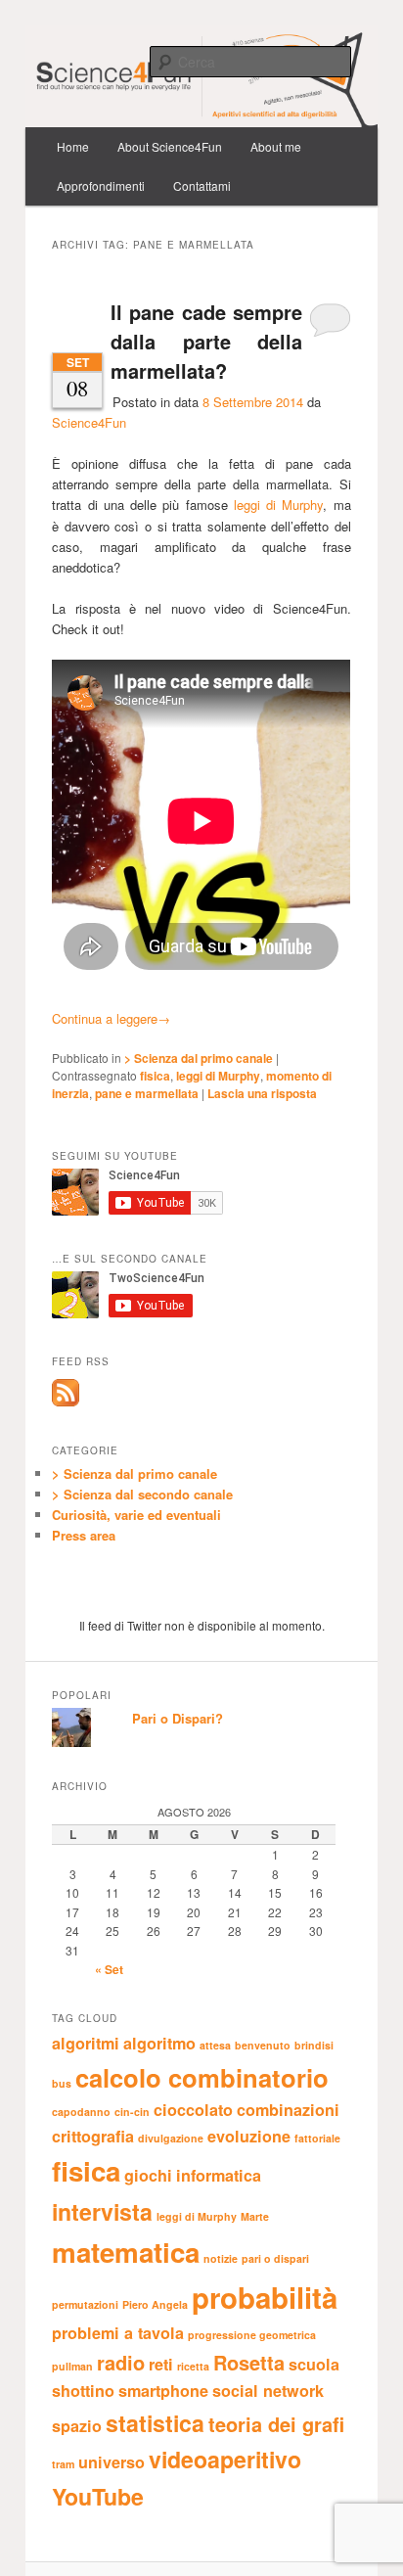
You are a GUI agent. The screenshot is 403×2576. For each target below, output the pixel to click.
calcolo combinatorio (202, 2077)
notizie (221, 2258)
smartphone (163, 2391)
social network (268, 2391)
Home (73, 146)
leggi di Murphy (279, 505)
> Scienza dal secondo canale (142, 1494)
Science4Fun (89, 422)
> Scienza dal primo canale (199, 1058)
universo (112, 2462)
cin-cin (132, 2112)
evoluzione (249, 2136)
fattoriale (317, 2138)
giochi (148, 2175)
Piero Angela (155, 2304)
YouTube (98, 2496)
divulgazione (171, 2138)
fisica (155, 1076)
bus (62, 2083)
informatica (219, 2175)
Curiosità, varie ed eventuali (136, 1515)
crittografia (93, 2136)
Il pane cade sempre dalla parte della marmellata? (206, 341)
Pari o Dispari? (178, 1718)
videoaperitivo (225, 2459)
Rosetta (249, 2362)
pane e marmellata (147, 1093)
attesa (215, 2045)
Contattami (202, 185)
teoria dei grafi (276, 2424)
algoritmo (159, 2043)
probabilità (265, 2297)
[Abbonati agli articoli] (66, 1402)
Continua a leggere (111, 1018)
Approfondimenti (101, 185)
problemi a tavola (118, 2333)
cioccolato (193, 2110)
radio (121, 2362)
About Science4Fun (170, 146)
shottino (83, 2391)
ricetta (193, 2366)
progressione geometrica (252, 2335)
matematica (126, 2252)
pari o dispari (275, 2258)
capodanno (81, 2112)
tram (63, 2464)
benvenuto (263, 2045)
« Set (109, 1969)
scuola (314, 2364)
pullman (72, 2366)
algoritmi (86, 2043)
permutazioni (85, 2304)
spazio (77, 2426)
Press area (84, 1535)
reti (161, 2364)
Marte (255, 2216)
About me (276, 146)
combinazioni (288, 2110)
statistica (155, 2423)
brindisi (314, 2045)
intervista (102, 2211)
